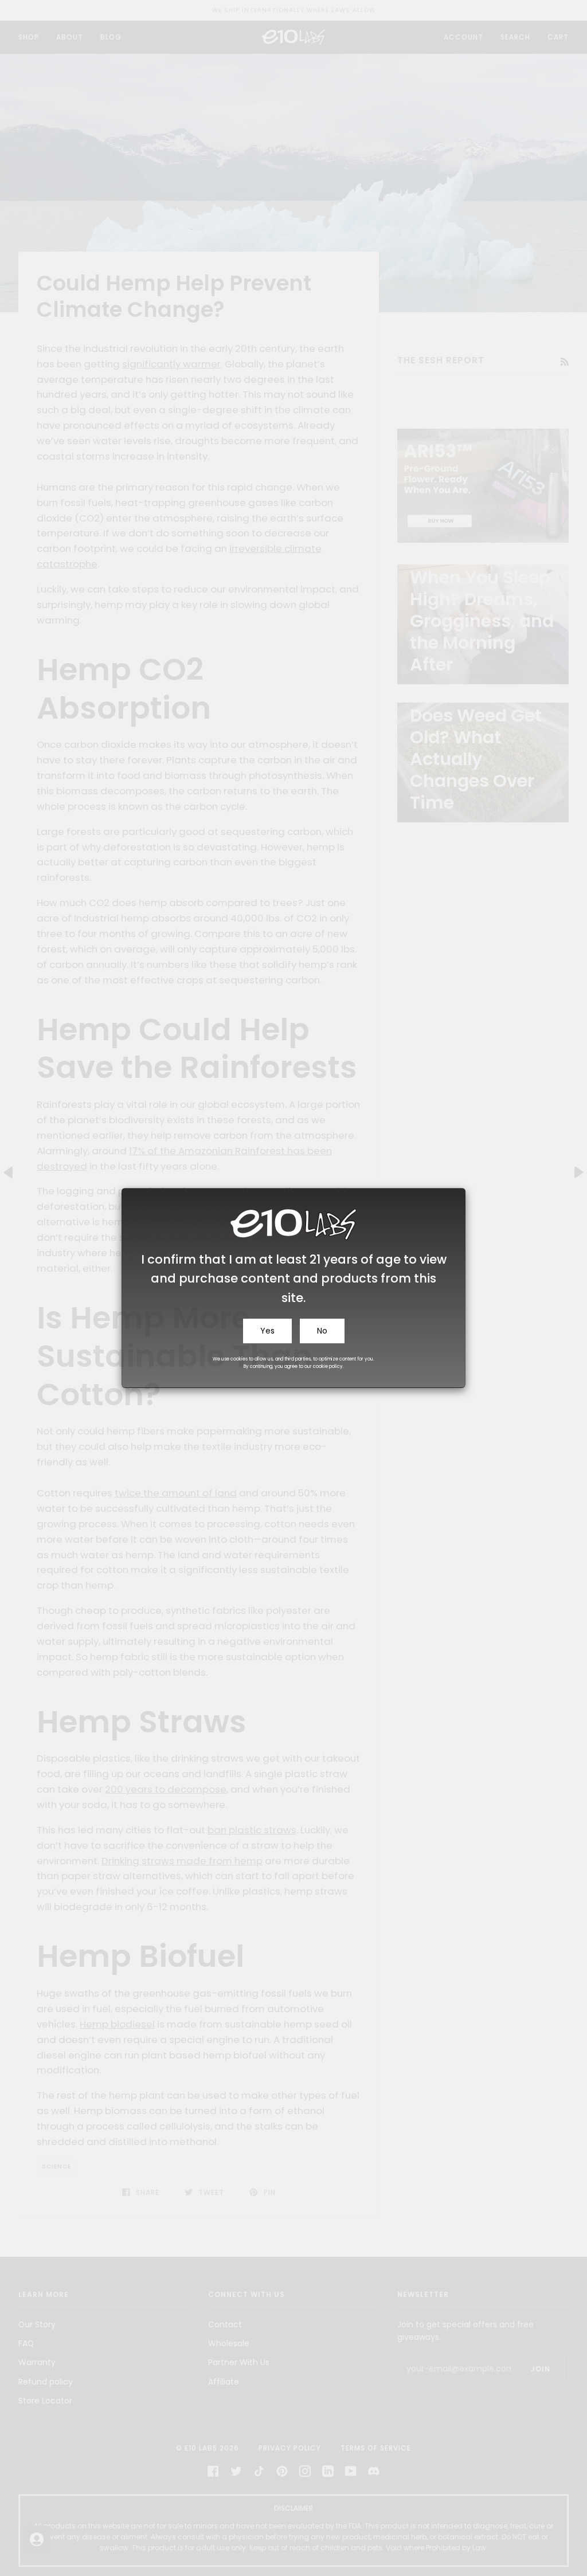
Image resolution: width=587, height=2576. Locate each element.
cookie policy (328, 1367)
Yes (267, 1331)
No (322, 1331)
